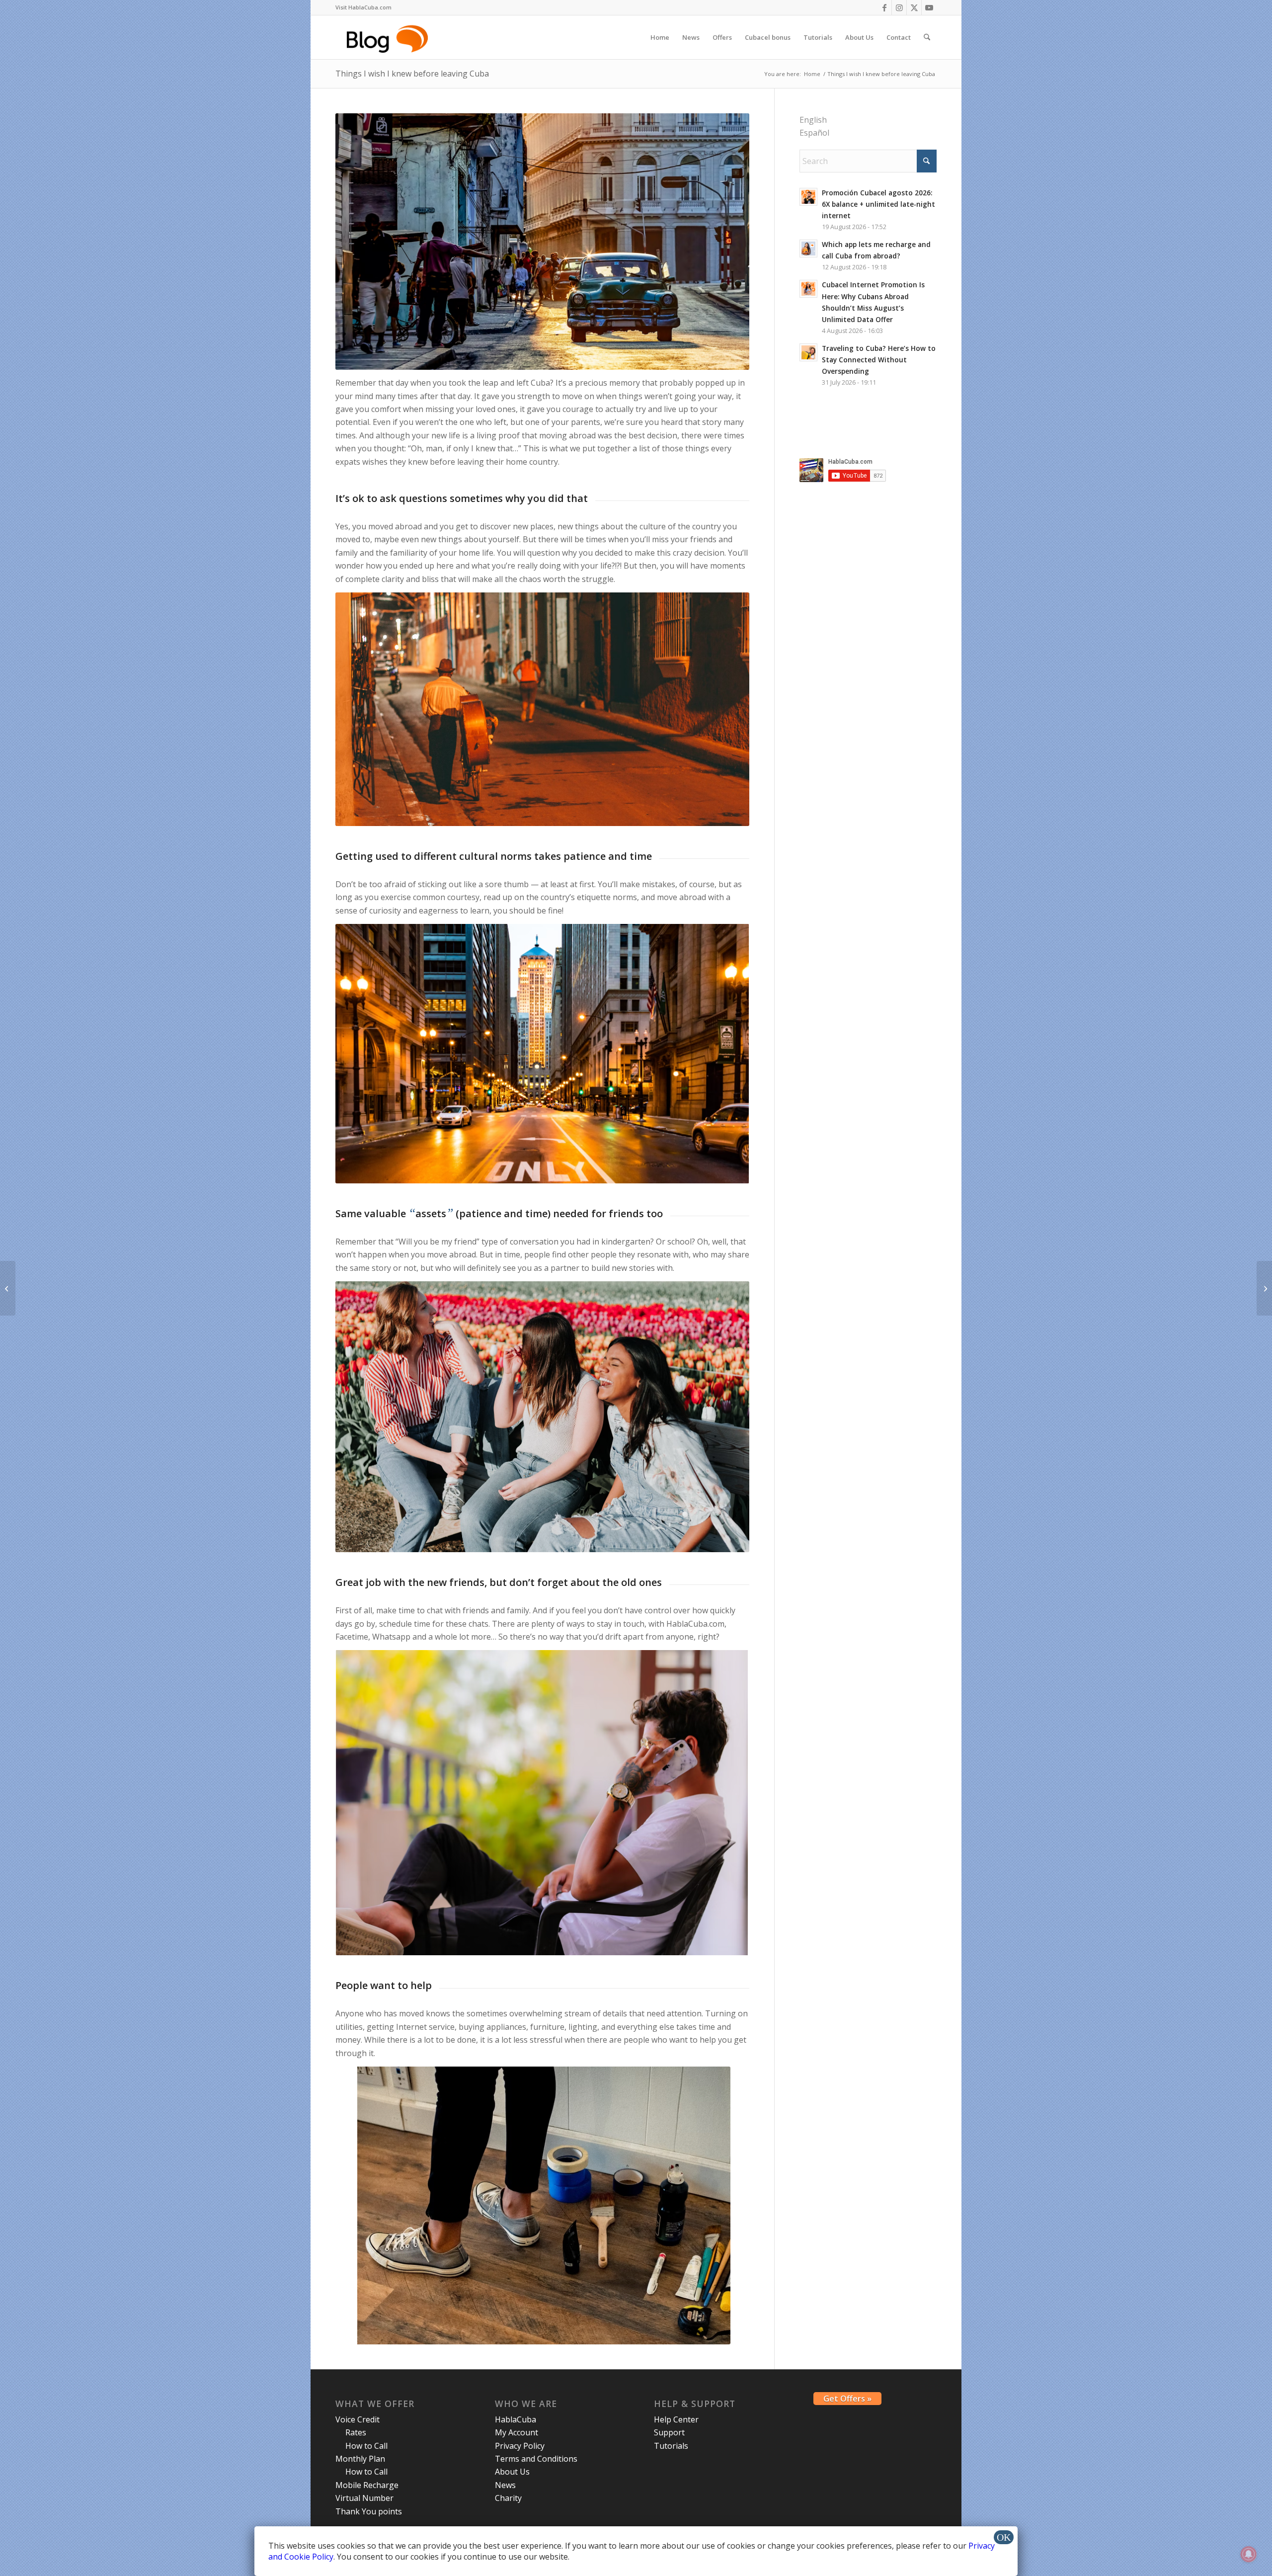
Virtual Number (364, 2498)
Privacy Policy (520, 2446)
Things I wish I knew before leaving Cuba (412, 74)
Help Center (676, 2419)
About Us (512, 2472)
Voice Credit (358, 2419)
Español (814, 133)
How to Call (366, 2446)
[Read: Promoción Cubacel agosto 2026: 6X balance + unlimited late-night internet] (808, 197)
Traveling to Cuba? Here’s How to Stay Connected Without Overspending (879, 360)
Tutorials (671, 2446)
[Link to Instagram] (899, 7)
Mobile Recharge (367, 2485)
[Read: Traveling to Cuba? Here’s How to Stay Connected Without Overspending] (808, 352)
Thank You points (369, 2511)
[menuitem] (363, 7)
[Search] (927, 37)
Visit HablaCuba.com (363, 7)
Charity (508, 2498)
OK (1004, 2537)
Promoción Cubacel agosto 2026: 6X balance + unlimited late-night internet (878, 204)
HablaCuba (516, 2419)
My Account (517, 2432)
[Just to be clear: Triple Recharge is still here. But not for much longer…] (1264, 1288)
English (813, 120)
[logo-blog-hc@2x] (389, 37)
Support (669, 2432)
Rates (356, 2432)
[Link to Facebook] (884, 7)
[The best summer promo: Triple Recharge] (8, 1288)
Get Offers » (847, 2399)
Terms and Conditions (536, 2459)
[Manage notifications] (1249, 2554)
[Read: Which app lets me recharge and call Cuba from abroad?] (808, 249)
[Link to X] (914, 7)
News (505, 2485)
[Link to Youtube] (929, 7)
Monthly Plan (360, 2459)
